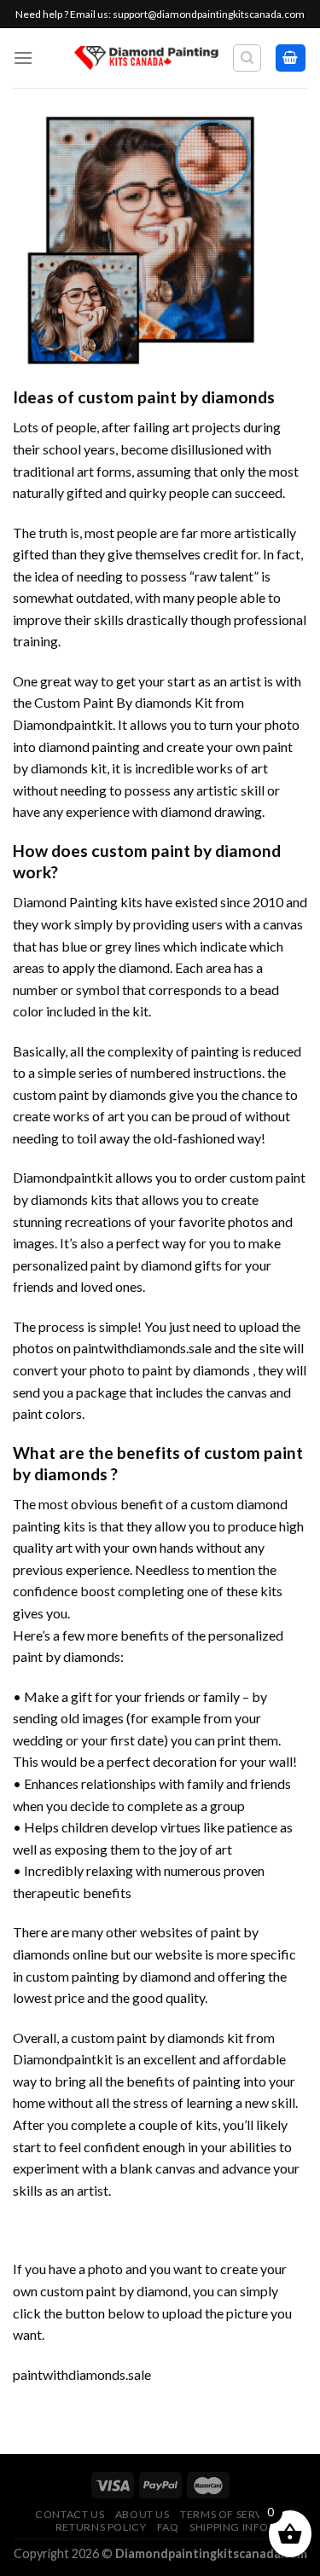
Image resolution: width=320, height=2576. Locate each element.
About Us (143, 2514)
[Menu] (23, 58)
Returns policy (101, 2527)
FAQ (168, 2527)
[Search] (247, 58)
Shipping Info (229, 2527)
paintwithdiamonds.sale (143, 1348)
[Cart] (291, 58)
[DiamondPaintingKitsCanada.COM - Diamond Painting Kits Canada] (146, 58)
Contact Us (70, 2514)
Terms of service (230, 2514)
